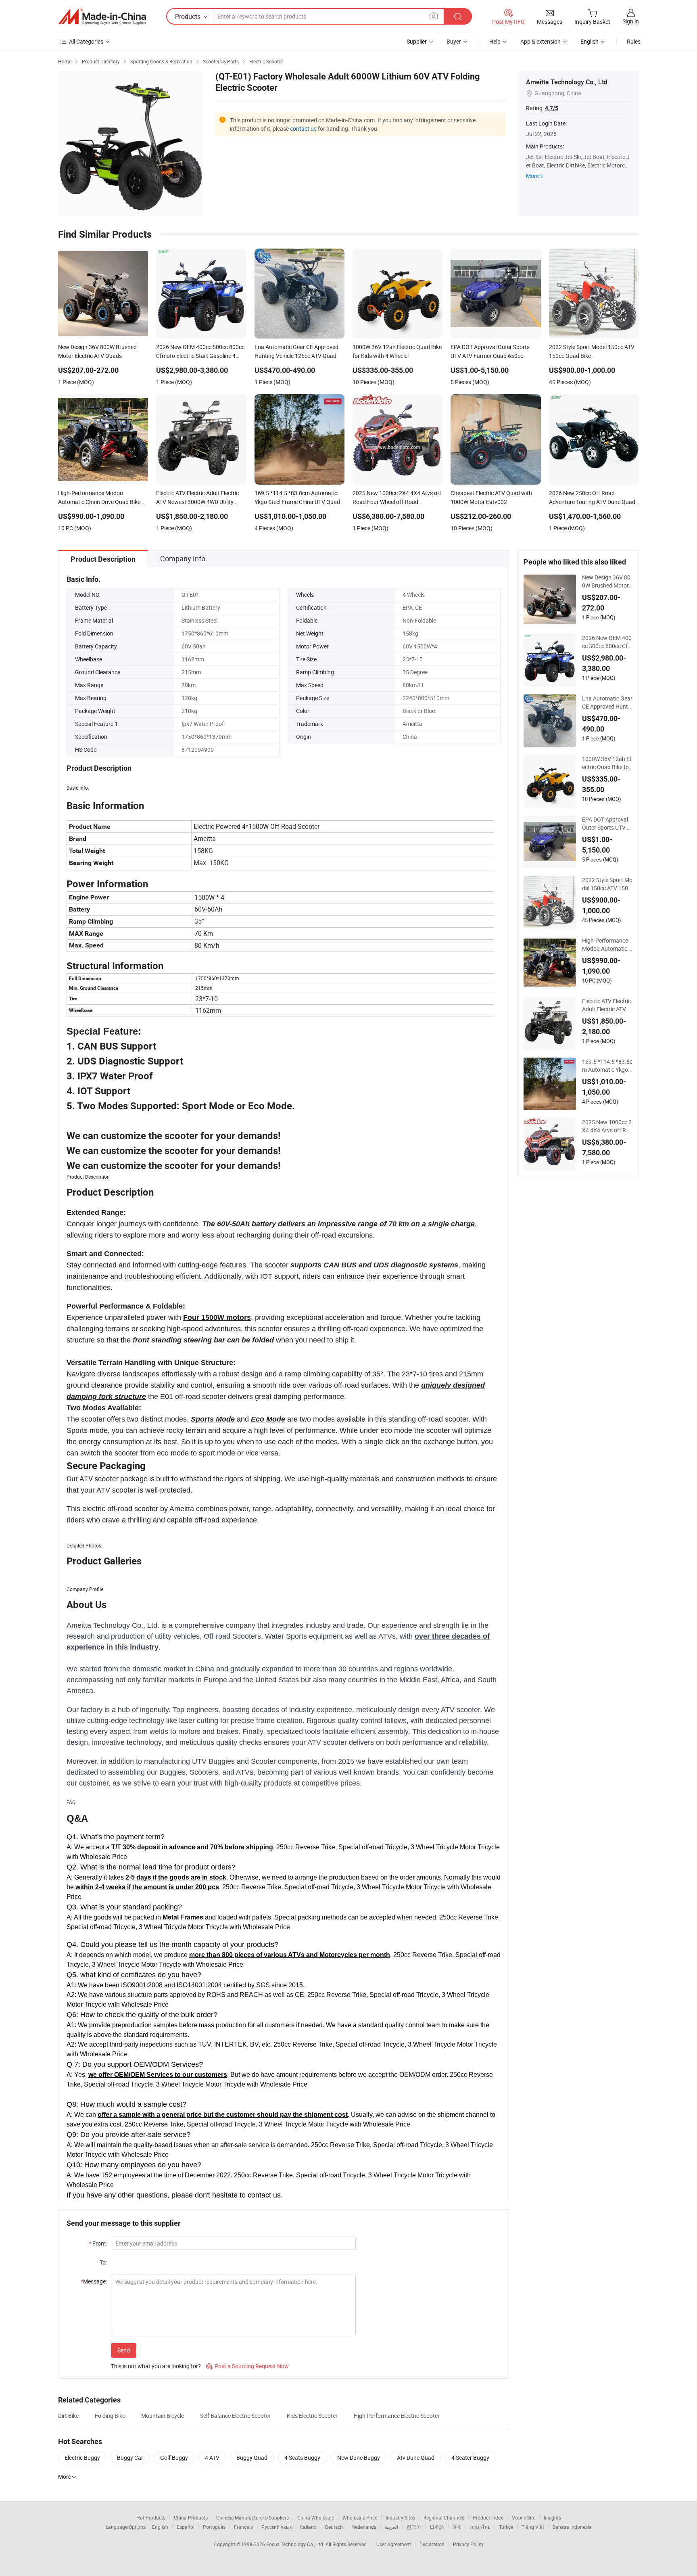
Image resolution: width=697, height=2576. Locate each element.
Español (186, 2527)
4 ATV (212, 2458)
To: (103, 2262)
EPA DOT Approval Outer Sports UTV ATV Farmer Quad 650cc (606, 824)
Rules (634, 41)
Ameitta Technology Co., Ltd (567, 82)
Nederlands (364, 2527)
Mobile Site (523, 2517)
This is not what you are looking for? (156, 2366)
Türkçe (506, 2527)
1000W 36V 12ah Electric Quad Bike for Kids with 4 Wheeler (606, 763)
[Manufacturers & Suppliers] (102, 17)
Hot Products (151, 2517)
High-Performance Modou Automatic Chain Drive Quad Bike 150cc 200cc (607, 945)
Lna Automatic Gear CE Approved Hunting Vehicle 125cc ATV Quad (607, 703)
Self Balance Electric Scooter (235, 2416)
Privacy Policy (468, 2544)
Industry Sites (400, 2517)
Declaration (432, 2544)
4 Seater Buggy (470, 2458)
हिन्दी (457, 2527)
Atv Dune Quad (416, 2458)
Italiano (308, 2527)
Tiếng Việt (533, 2527)
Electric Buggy (82, 2458)
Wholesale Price (360, 2517)
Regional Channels (444, 2517)
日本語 (437, 2527)
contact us (303, 129)
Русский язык (277, 2527)
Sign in (631, 21)
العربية (391, 2527)
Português (214, 2527)
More (532, 176)
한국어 (414, 2527)
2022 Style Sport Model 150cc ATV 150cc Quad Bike (607, 884)
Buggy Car (130, 2458)
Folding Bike (110, 2416)
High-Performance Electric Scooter (397, 2416)
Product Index (488, 2517)
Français (243, 2527)
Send (124, 2350)
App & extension (540, 41)
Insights (552, 2517)
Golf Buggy (174, 2458)
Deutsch (334, 2527)
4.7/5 (552, 108)
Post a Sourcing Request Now (247, 2366)
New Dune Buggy (359, 2458)
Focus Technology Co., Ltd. (296, 2544)
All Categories (86, 41)
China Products (191, 2517)
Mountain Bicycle (163, 2416)
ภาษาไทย (480, 2527)
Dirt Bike (68, 2416)
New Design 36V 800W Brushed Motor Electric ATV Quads (606, 581)
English (160, 2527)
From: (98, 2243)
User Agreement (394, 2544)
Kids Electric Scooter (312, 2416)
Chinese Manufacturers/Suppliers (253, 2517)
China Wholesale (316, 2517)
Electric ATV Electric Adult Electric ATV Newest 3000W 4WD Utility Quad (607, 1005)
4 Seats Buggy (302, 2458)
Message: (94, 2281)
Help (495, 41)
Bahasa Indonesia (572, 2527)
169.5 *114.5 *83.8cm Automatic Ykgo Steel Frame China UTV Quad (607, 1066)
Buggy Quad (252, 2458)
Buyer (454, 41)
